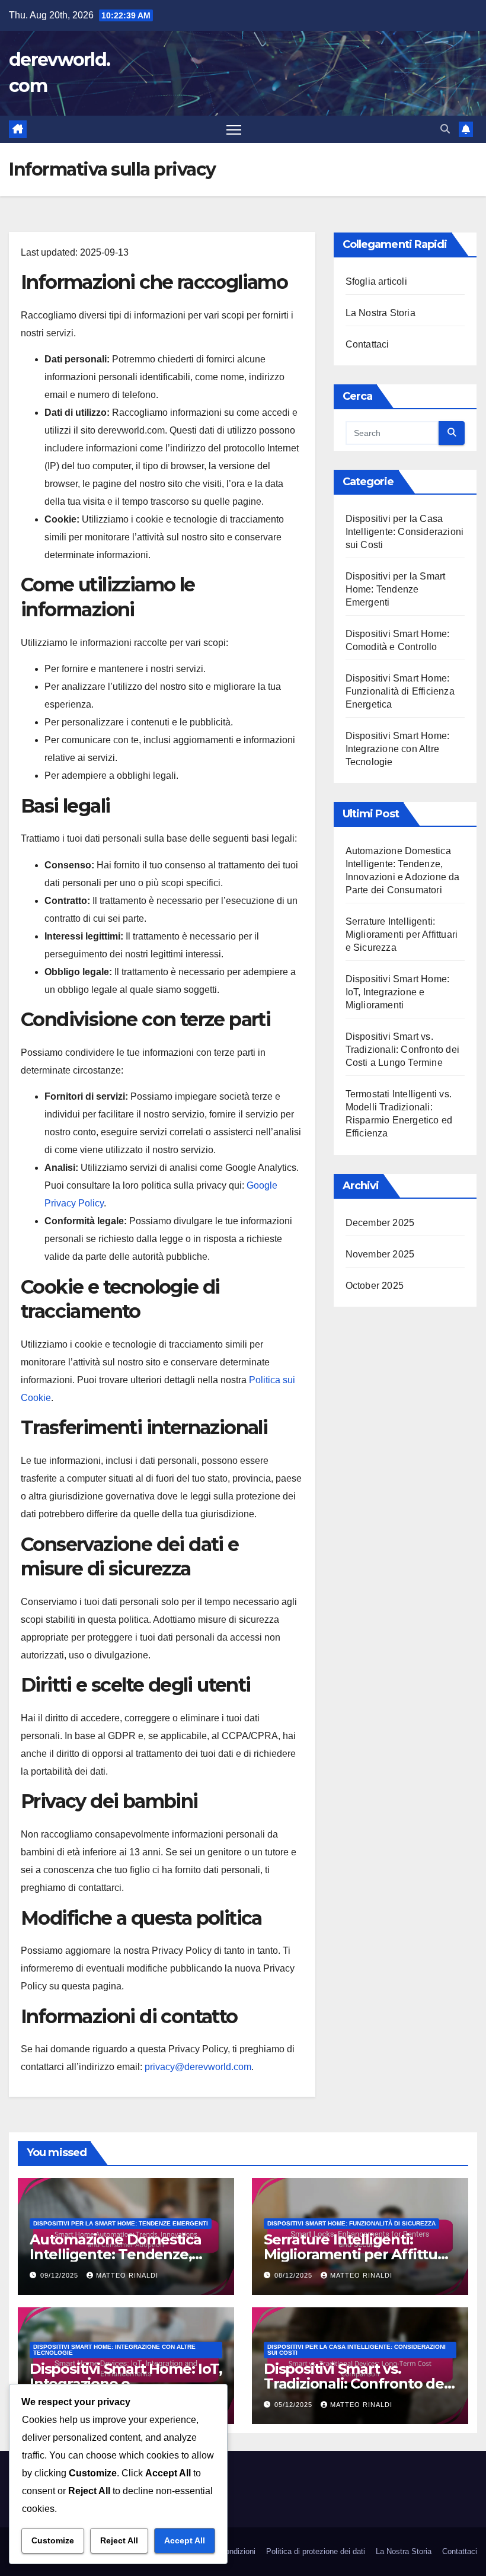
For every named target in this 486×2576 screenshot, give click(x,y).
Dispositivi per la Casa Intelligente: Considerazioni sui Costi (405, 532)
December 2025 (380, 1223)
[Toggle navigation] (234, 130)
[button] (445, 129)
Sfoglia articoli (376, 281)
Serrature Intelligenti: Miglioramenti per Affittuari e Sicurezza (402, 934)
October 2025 (375, 1286)
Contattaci (367, 344)
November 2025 (380, 1254)
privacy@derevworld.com (198, 2067)
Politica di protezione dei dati (316, 2551)
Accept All (185, 2540)
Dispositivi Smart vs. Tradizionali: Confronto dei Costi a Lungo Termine (402, 1050)
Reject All (119, 2540)
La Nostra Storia (381, 313)
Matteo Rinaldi (127, 2275)
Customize (53, 2540)
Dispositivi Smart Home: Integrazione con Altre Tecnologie (398, 749)
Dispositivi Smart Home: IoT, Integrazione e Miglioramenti (398, 992)
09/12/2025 (60, 2275)
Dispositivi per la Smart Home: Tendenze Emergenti (396, 589)
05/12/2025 (295, 2405)
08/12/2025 (295, 2275)
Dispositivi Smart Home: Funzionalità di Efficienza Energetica (400, 691)
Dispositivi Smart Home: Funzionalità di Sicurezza (351, 2223)
